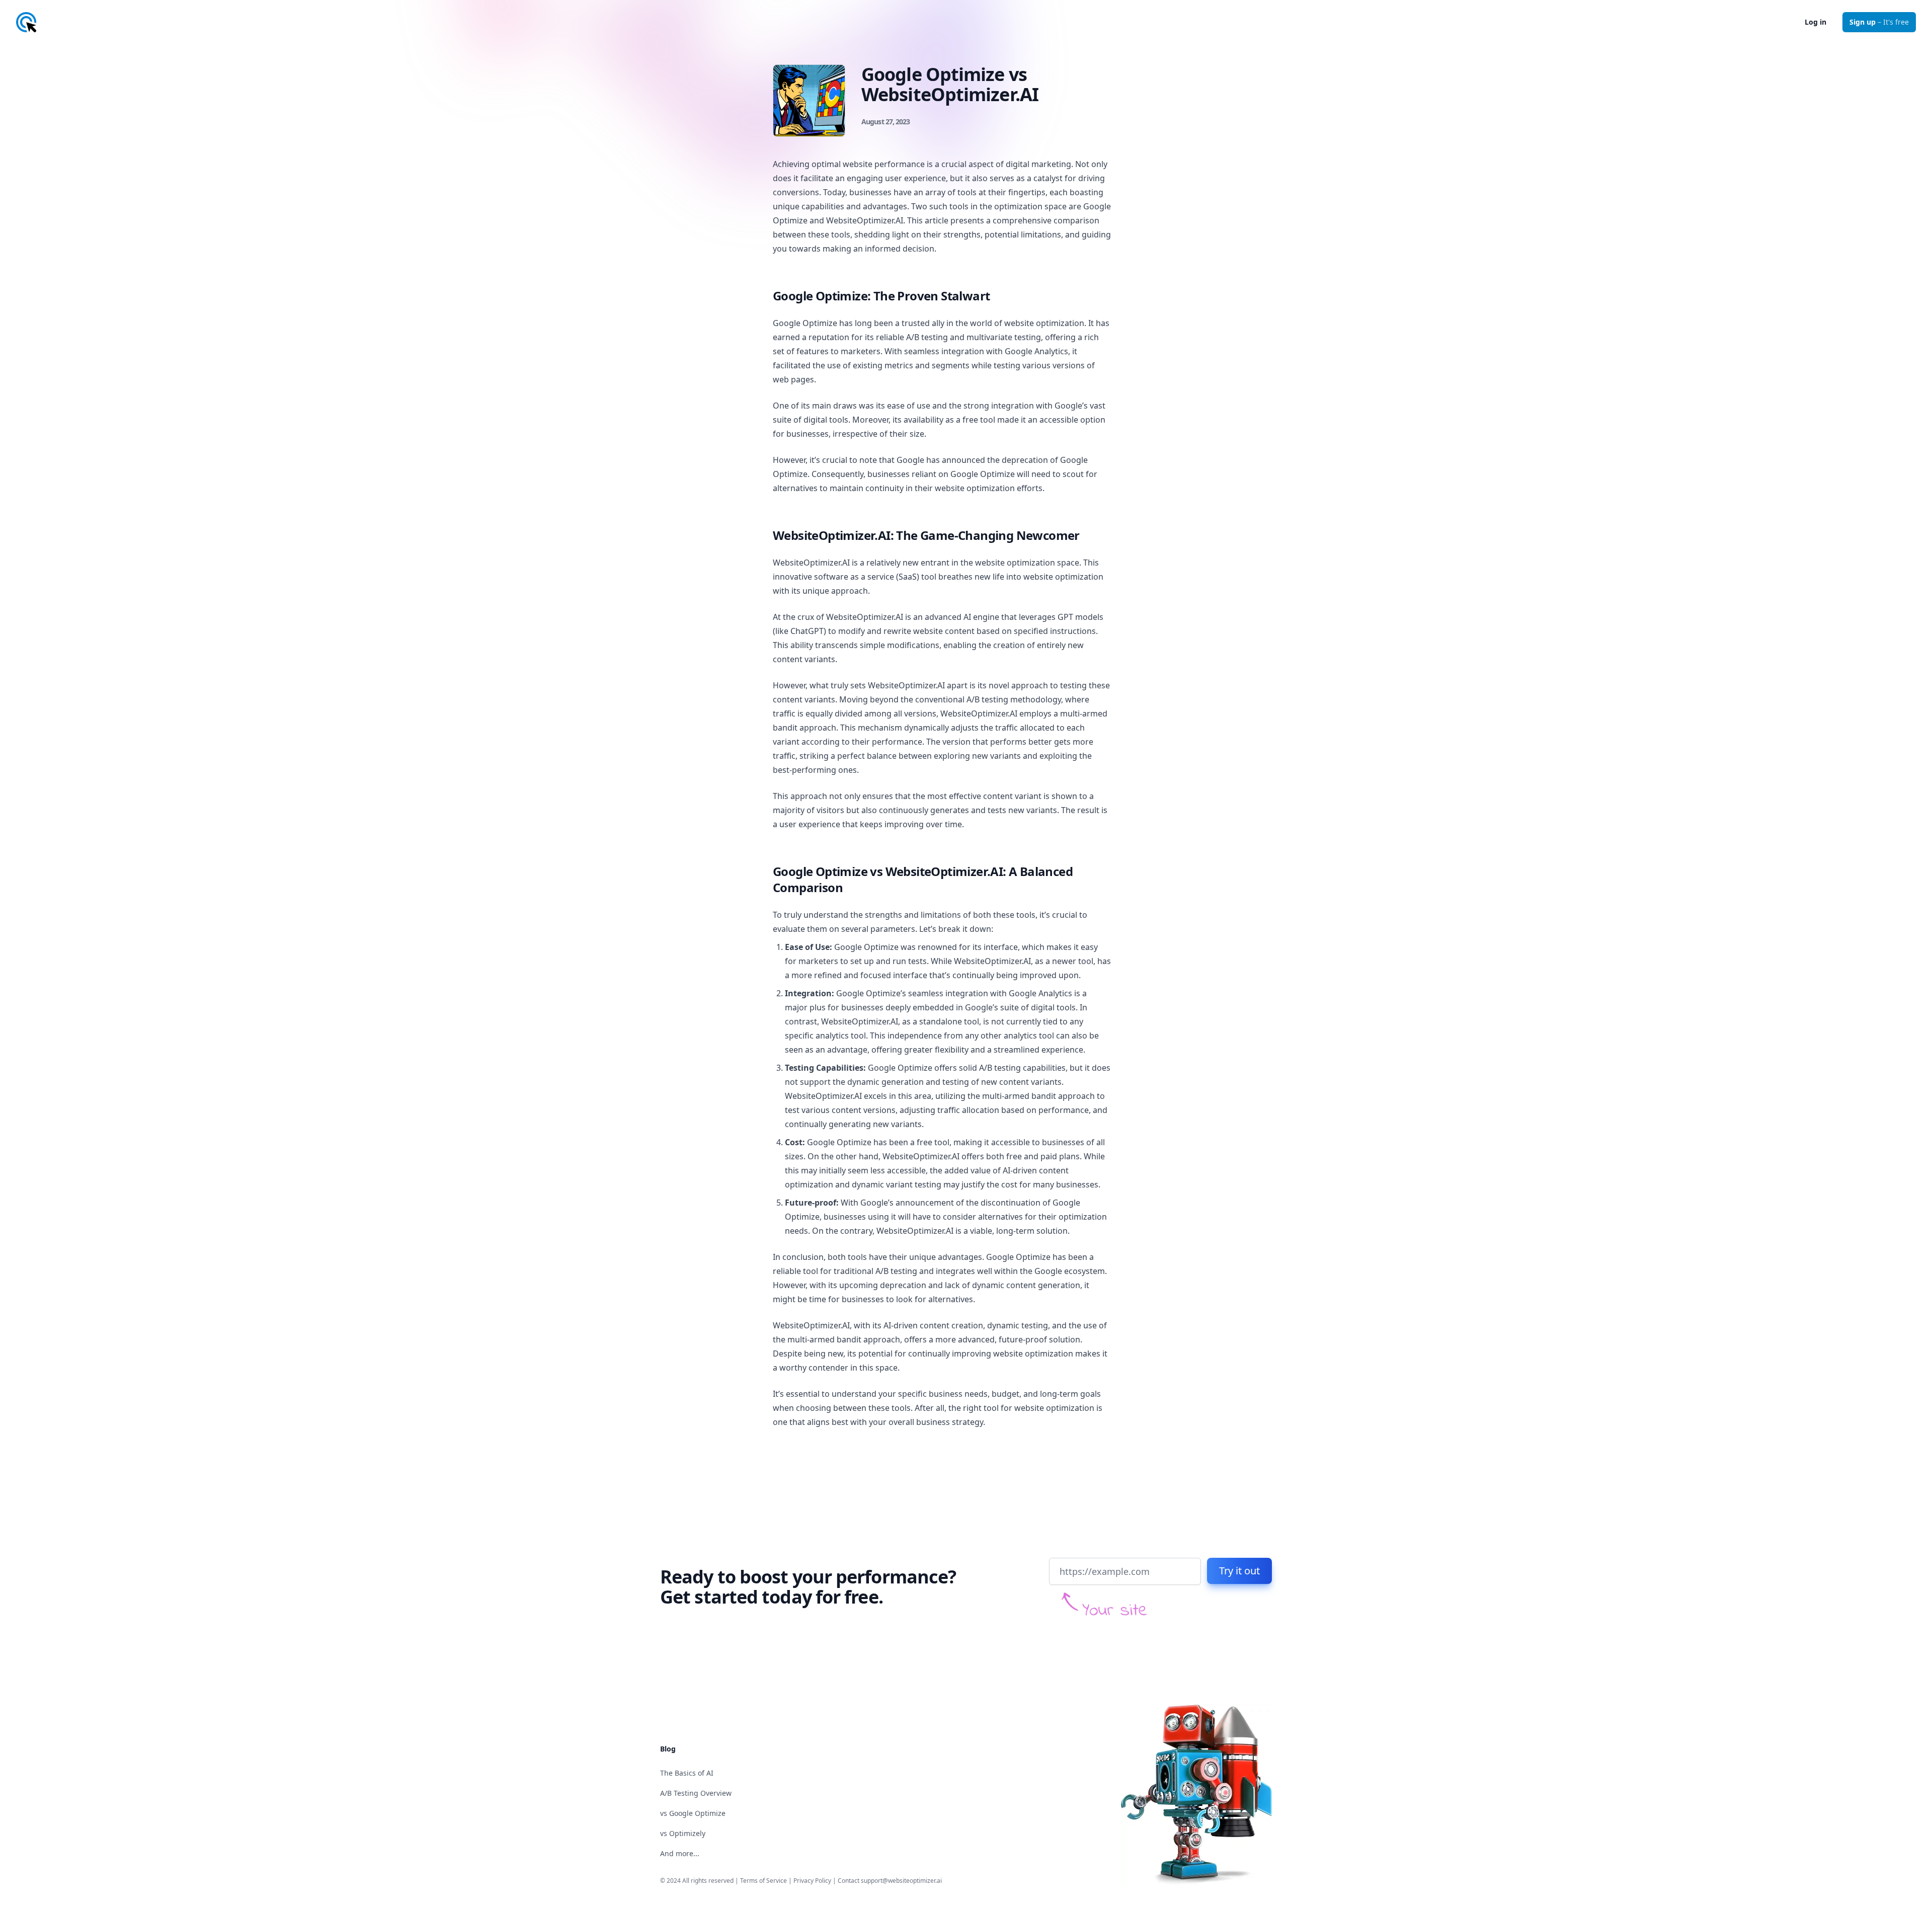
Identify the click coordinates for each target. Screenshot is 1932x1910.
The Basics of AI (687, 1773)
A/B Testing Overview (696, 1793)
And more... (680, 1853)
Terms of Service (763, 1881)
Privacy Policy (812, 1881)
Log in (1816, 22)
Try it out (1239, 1571)
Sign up (1879, 22)
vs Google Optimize (693, 1813)
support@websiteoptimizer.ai (901, 1881)
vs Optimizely (683, 1833)
